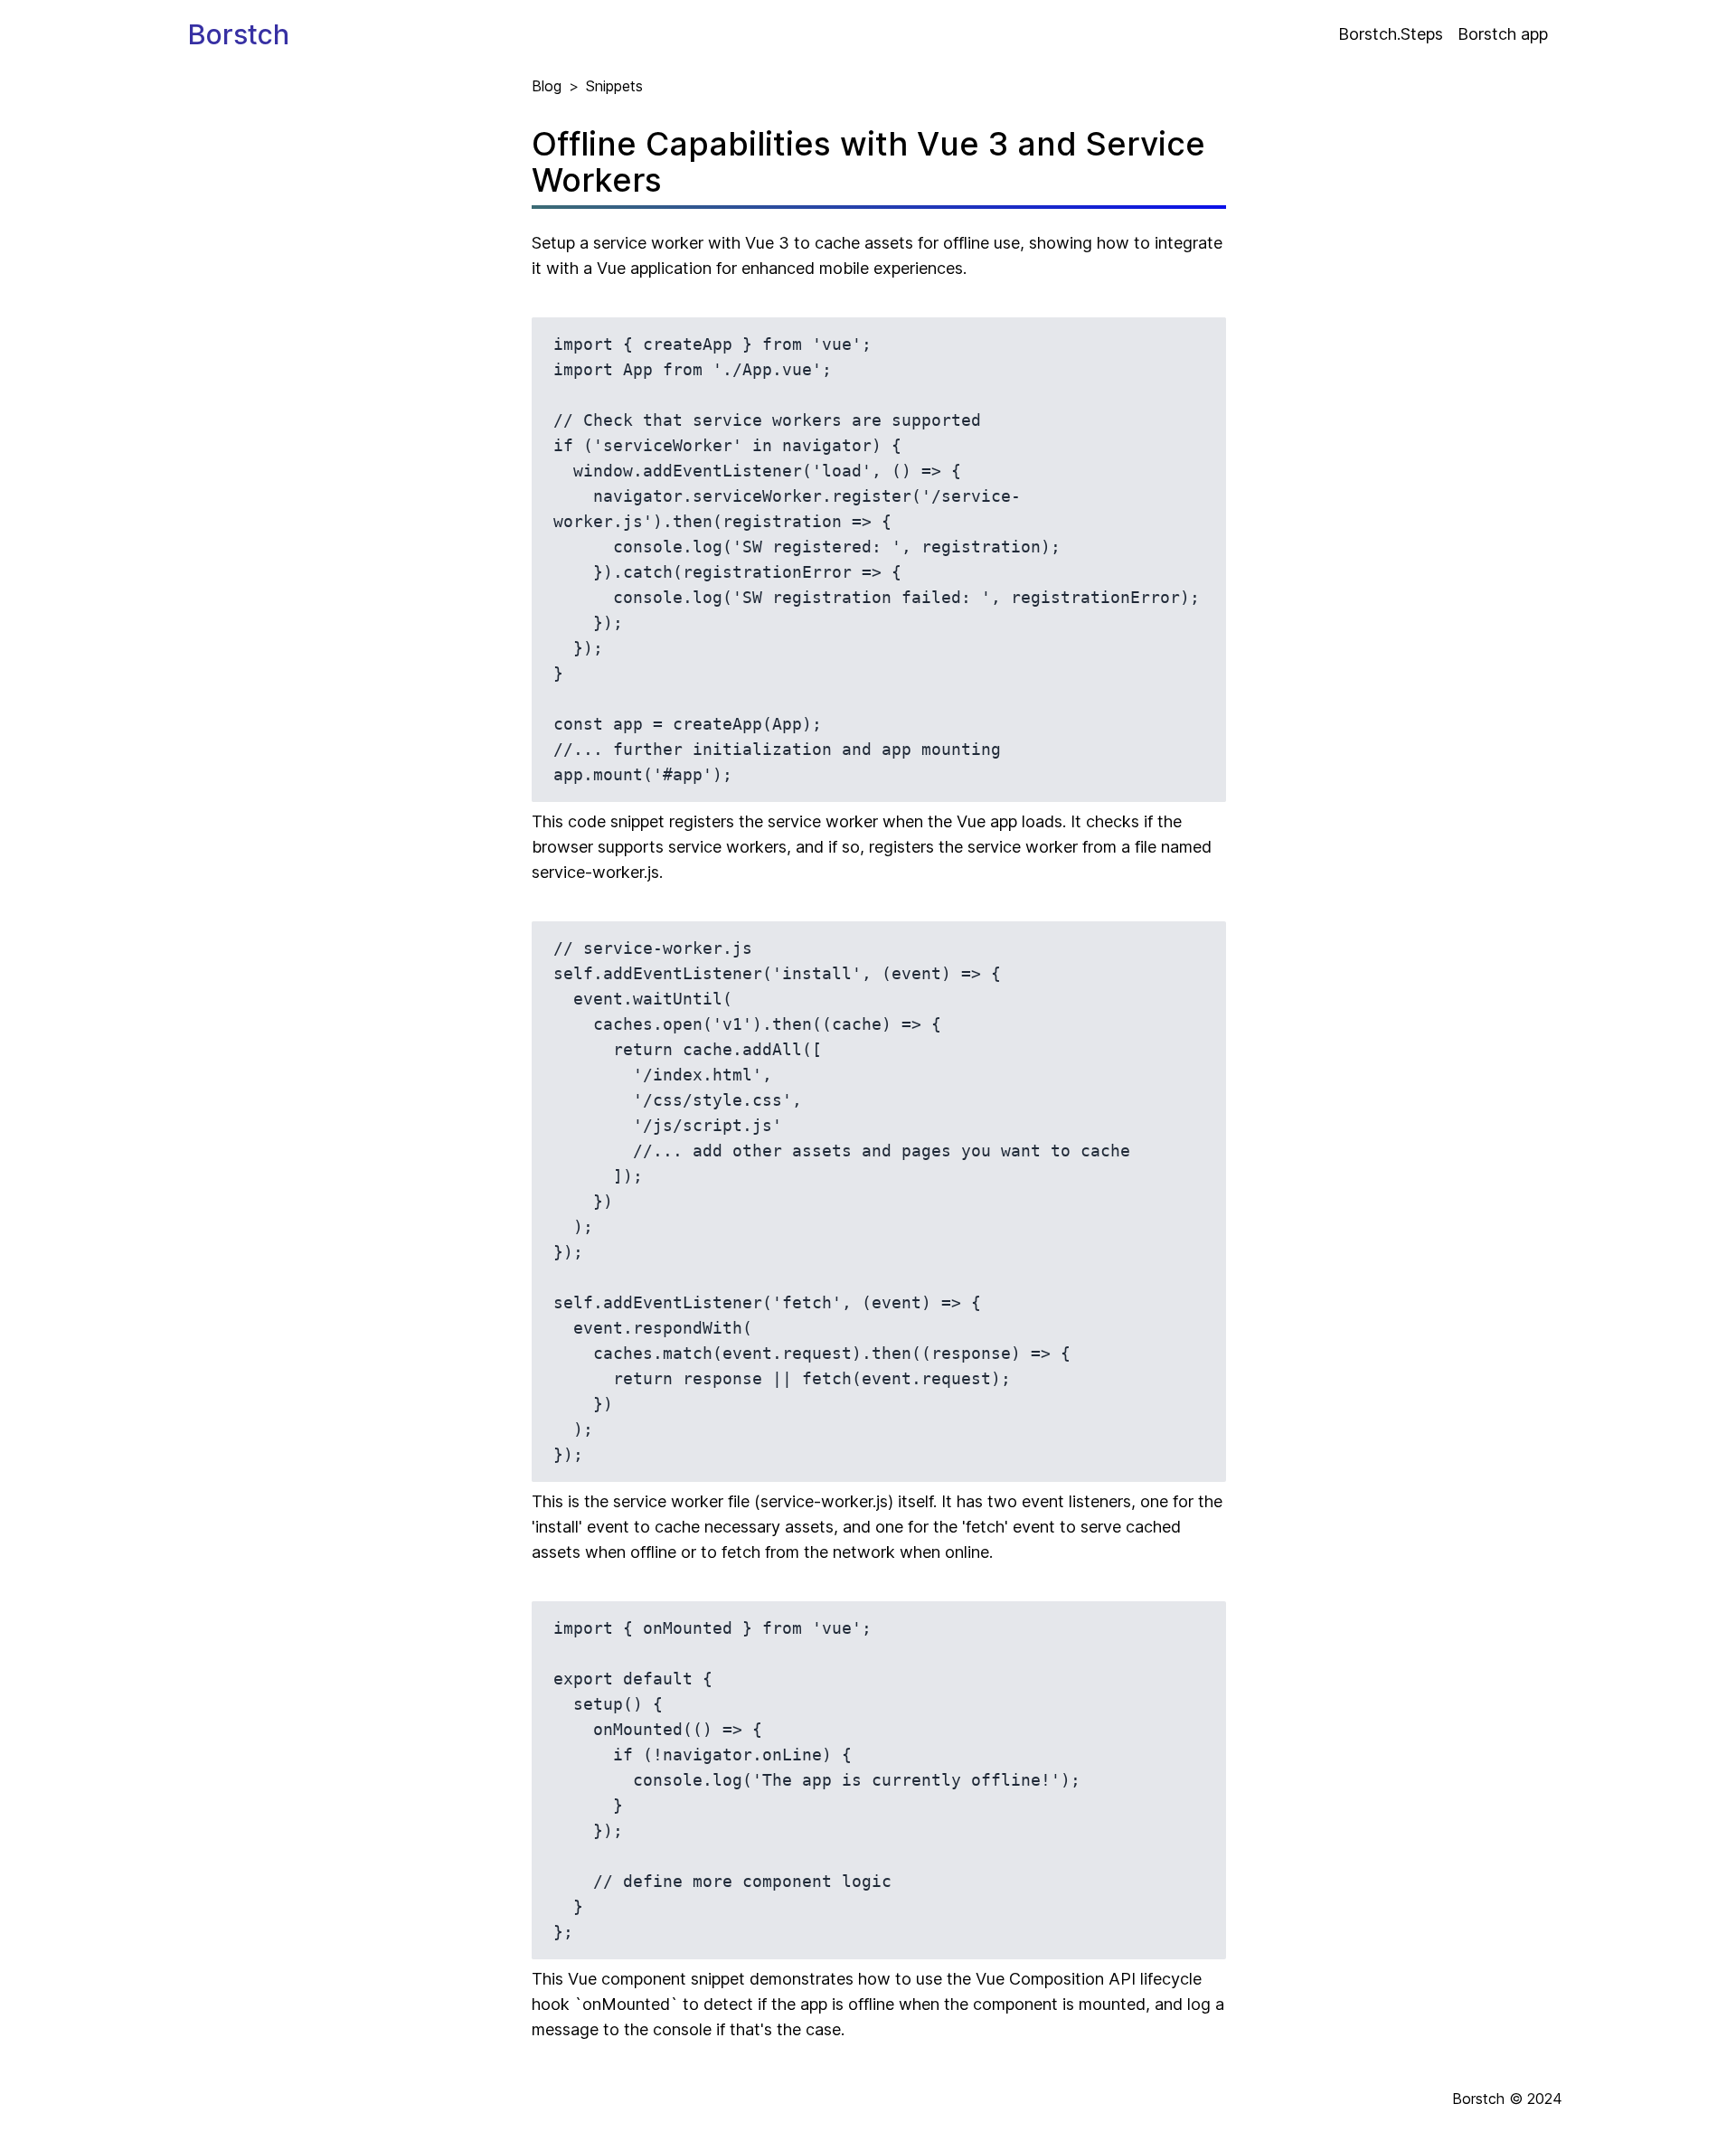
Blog (547, 86)
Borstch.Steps (1391, 34)
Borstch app (1503, 34)
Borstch (239, 34)
